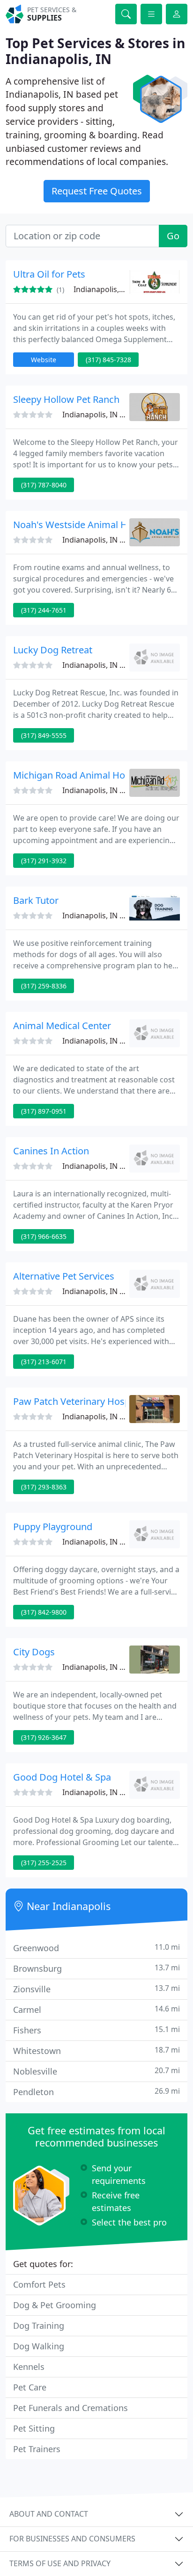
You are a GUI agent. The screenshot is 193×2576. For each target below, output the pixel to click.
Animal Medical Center (62, 1026)
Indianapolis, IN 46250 (113, 289)
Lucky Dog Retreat (53, 650)
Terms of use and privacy (60, 2563)
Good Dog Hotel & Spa (62, 1777)
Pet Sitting (34, 2428)
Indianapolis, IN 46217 (101, 415)
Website (44, 360)
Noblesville (96, 2071)
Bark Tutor (36, 900)
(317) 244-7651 (44, 610)
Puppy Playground (53, 1527)
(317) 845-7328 (108, 360)
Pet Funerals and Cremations (71, 2408)
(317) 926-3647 (44, 1737)
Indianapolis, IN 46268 (101, 790)
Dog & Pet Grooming (55, 2305)
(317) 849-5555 (44, 735)
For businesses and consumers (72, 2539)
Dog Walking (39, 2346)
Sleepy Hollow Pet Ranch (66, 399)
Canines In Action (51, 1151)
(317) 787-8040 (44, 485)
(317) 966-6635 (44, 1236)
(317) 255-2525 (44, 1863)
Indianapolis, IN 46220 (101, 665)
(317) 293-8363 (44, 1487)
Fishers (96, 2030)
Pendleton (96, 2092)
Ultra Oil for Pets (49, 274)
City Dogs (34, 1652)
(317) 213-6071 (44, 1362)
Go (173, 236)
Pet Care (30, 2387)
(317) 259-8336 (44, 986)
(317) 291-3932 (44, 861)
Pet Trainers (37, 2449)
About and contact (49, 2514)
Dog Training (39, 2326)
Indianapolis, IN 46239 (101, 1291)
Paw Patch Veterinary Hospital (78, 1401)
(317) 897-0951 (44, 1111)
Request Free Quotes (97, 191)
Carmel (96, 2009)
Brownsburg (96, 1968)
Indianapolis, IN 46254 (101, 1417)
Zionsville (96, 1989)
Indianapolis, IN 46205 (101, 1667)
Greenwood (96, 1948)
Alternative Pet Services (64, 1276)
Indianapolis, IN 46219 (101, 1041)
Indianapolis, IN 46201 (101, 1166)
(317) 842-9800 (44, 1612)
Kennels (29, 2367)
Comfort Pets (39, 2284)
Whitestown (96, 2050)
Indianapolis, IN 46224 (101, 540)
